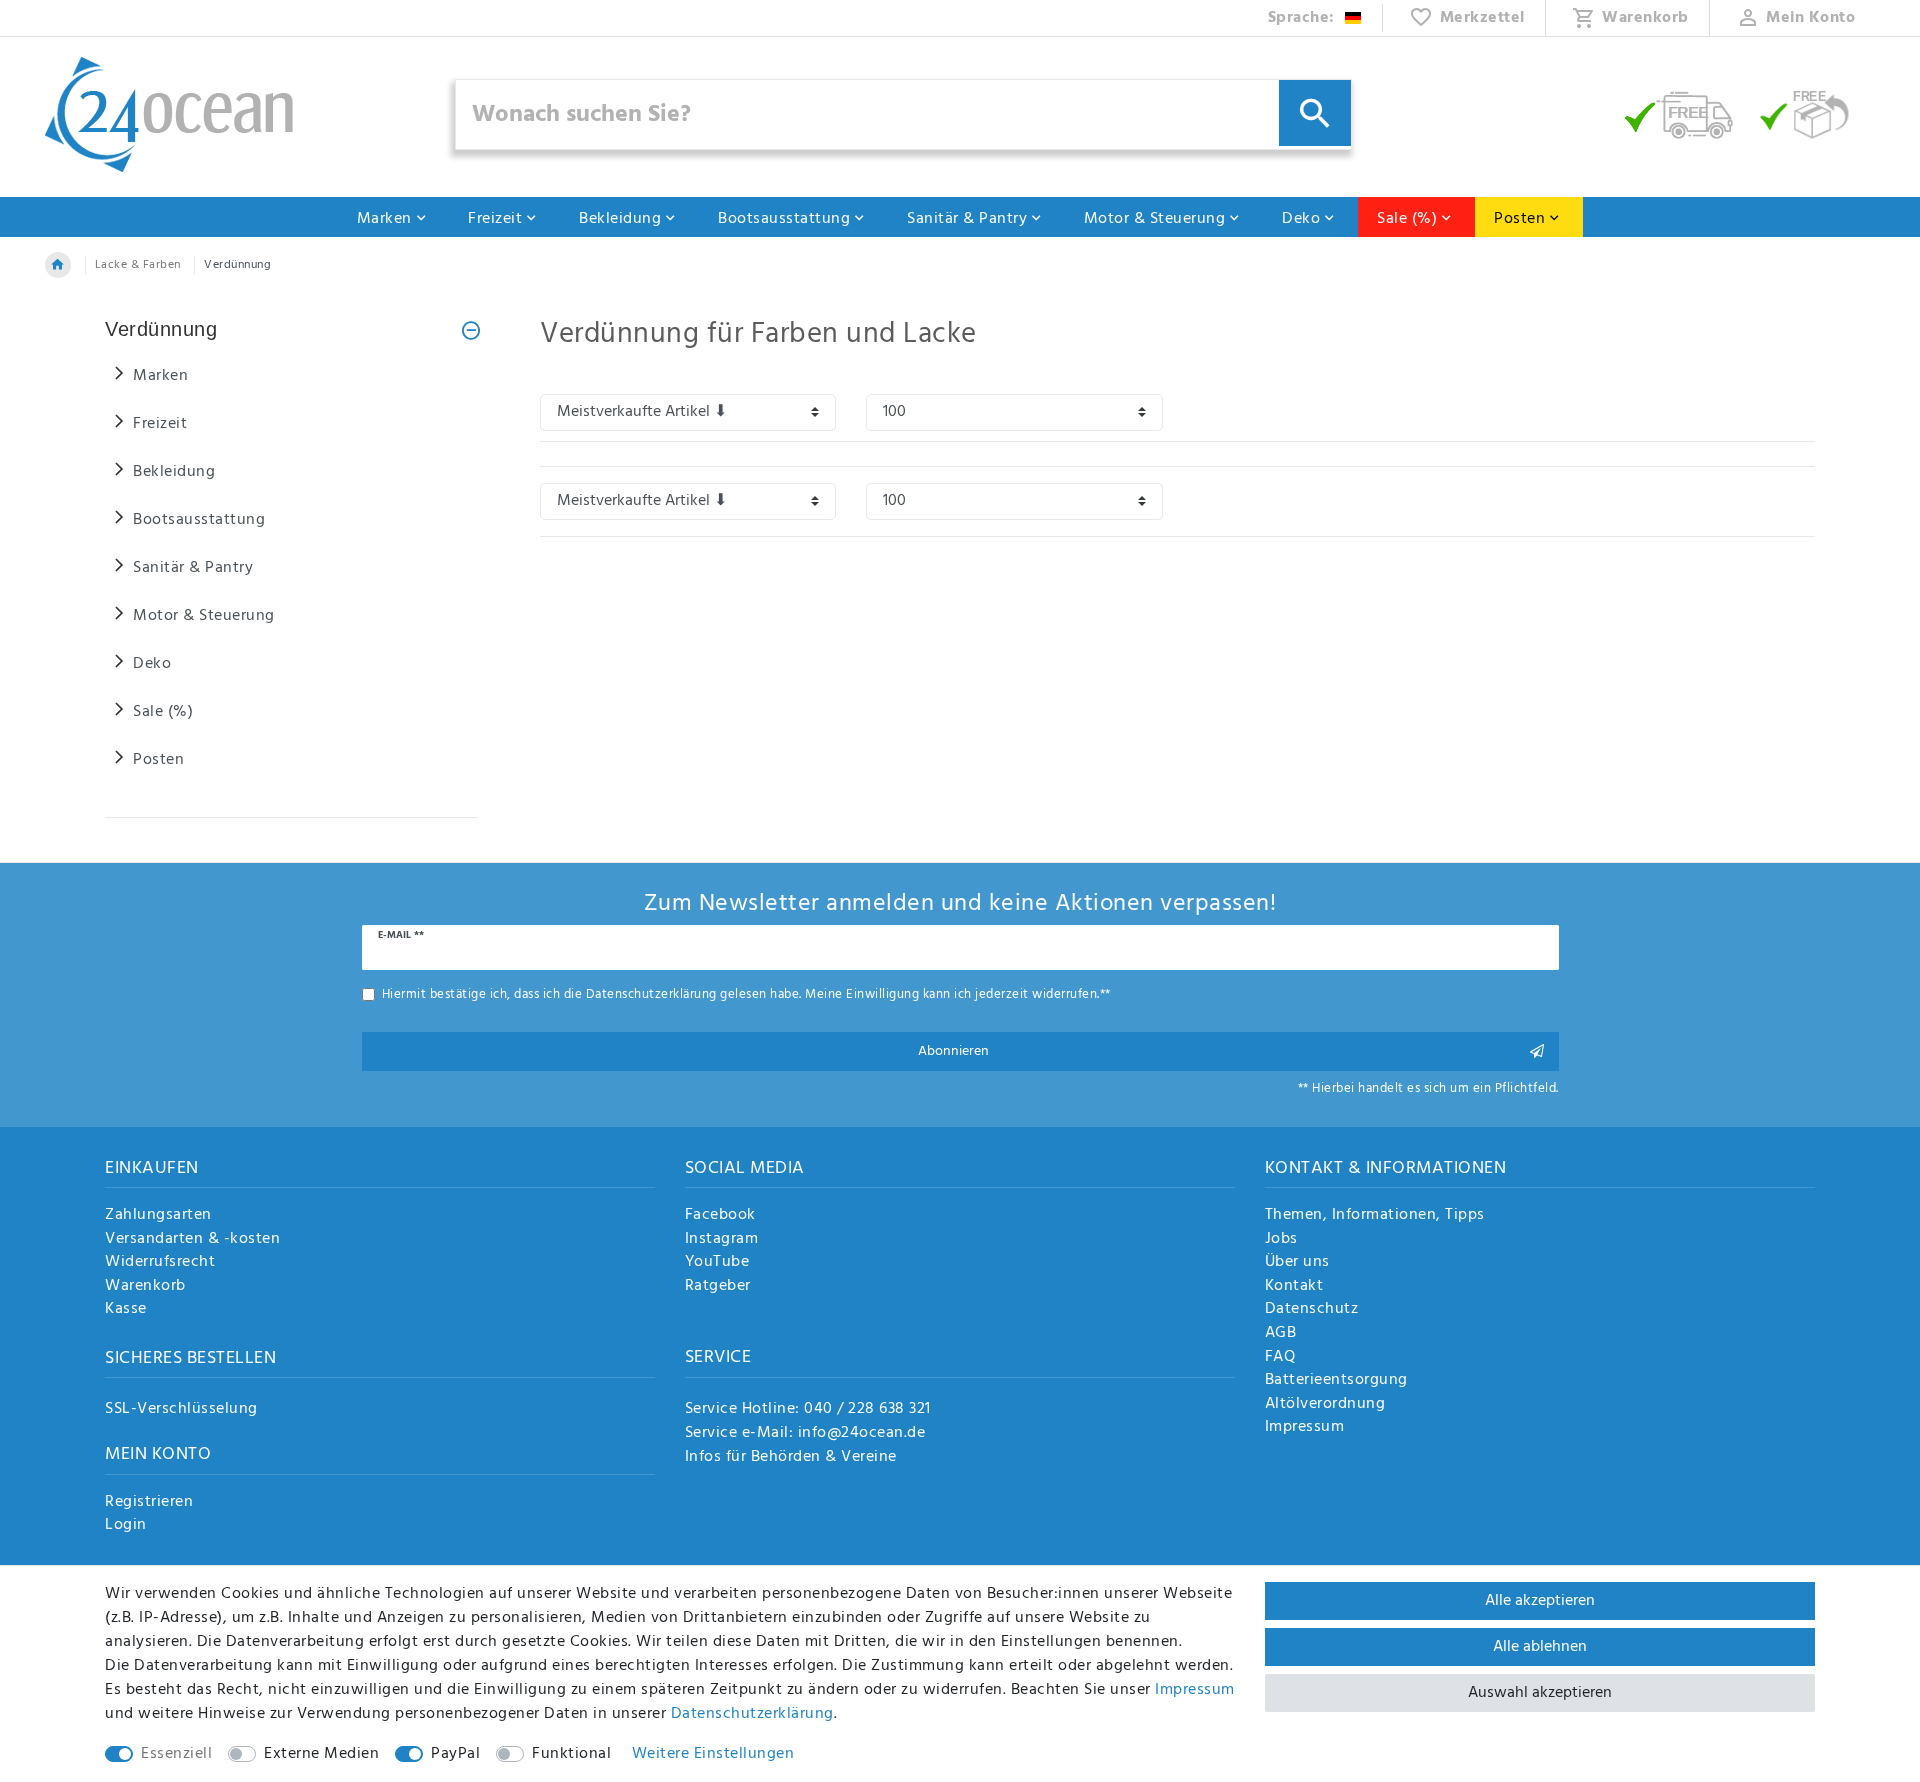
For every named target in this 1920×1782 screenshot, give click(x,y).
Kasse (126, 1310)
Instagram (722, 1240)
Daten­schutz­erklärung (752, 1714)
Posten (1519, 219)
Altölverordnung (1325, 1405)
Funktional (571, 1754)
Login (126, 1526)
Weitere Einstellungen (713, 1754)
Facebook (720, 1216)
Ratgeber (718, 1287)
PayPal (455, 1754)
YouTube (717, 1263)
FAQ (1280, 1358)
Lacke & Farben (138, 265)
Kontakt (1294, 1287)
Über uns (1297, 1263)
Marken (384, 219)
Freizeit (495, 219)
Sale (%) (1407, 219)
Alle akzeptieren (1540, 1601)
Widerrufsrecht (160, 1263)
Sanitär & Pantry (967, 219)
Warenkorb (145, 1287)
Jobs (1281, 1240)
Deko (1301, 219)
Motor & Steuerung (1155, 219)
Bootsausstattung (784, 219)
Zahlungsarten (158, 1216)
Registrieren (149, 1503)
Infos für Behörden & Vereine (791, 1457)
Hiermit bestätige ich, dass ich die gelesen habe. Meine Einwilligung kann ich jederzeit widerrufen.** (746, 994)
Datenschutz (1312, 1310)
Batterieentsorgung (1336, 1381)
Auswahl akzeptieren (1540, 1693)
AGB (1281, 1334)
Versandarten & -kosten (192, 1240)
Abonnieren (953, 1051)
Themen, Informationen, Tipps (1375, 1216)
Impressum (1305, 1428)
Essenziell (176, 1754)
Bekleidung (620, 219)
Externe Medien (321, 1754)
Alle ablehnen (1540, 1647)
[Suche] (1315, 113)
